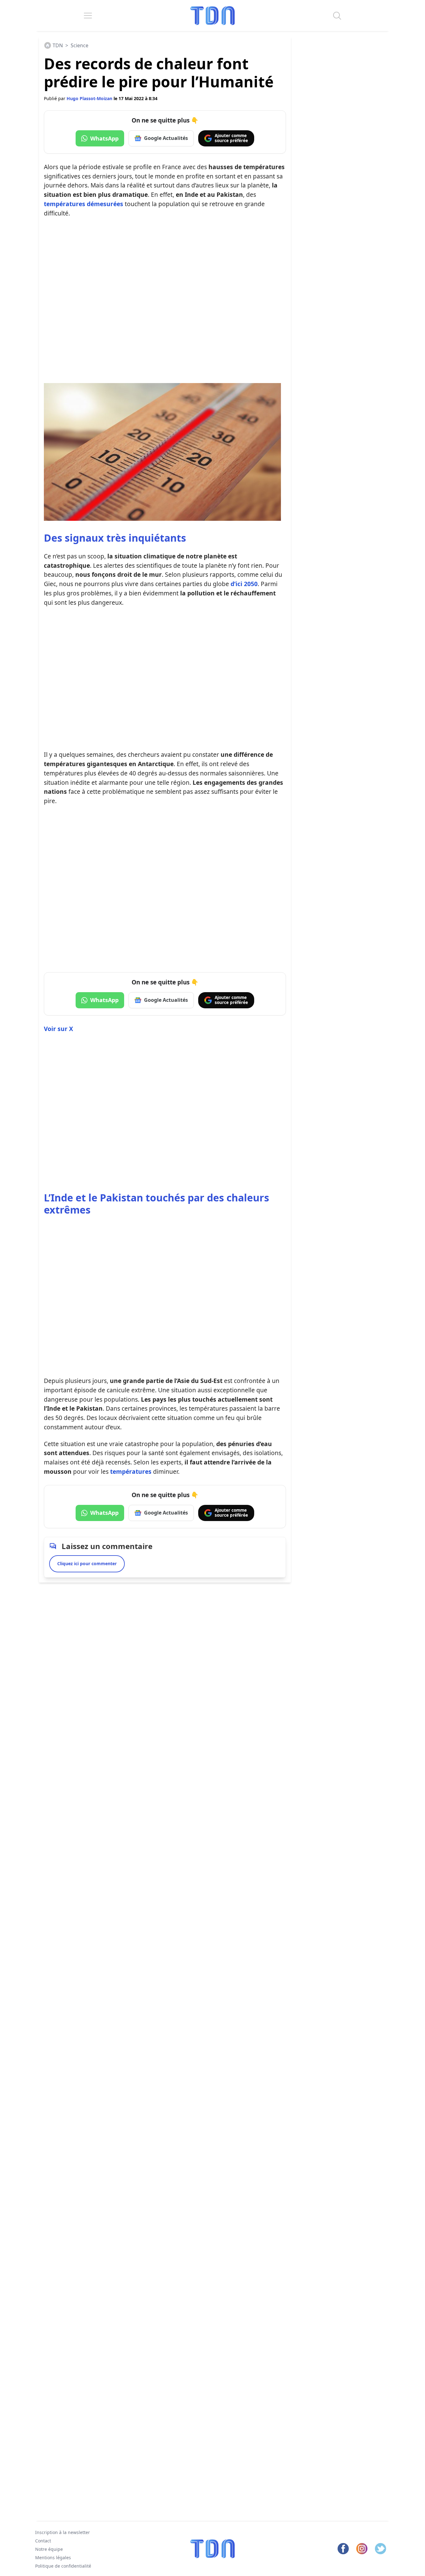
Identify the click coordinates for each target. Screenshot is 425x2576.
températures (131, 1471)
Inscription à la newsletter (63, 2532)
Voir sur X (58, 1029)
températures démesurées (84, 204)
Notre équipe (49, 2549)
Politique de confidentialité (63, 2566)
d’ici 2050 (244, 584)
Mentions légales (53, 2558)
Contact (43, 2541)
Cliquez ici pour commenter (87, 1563)
